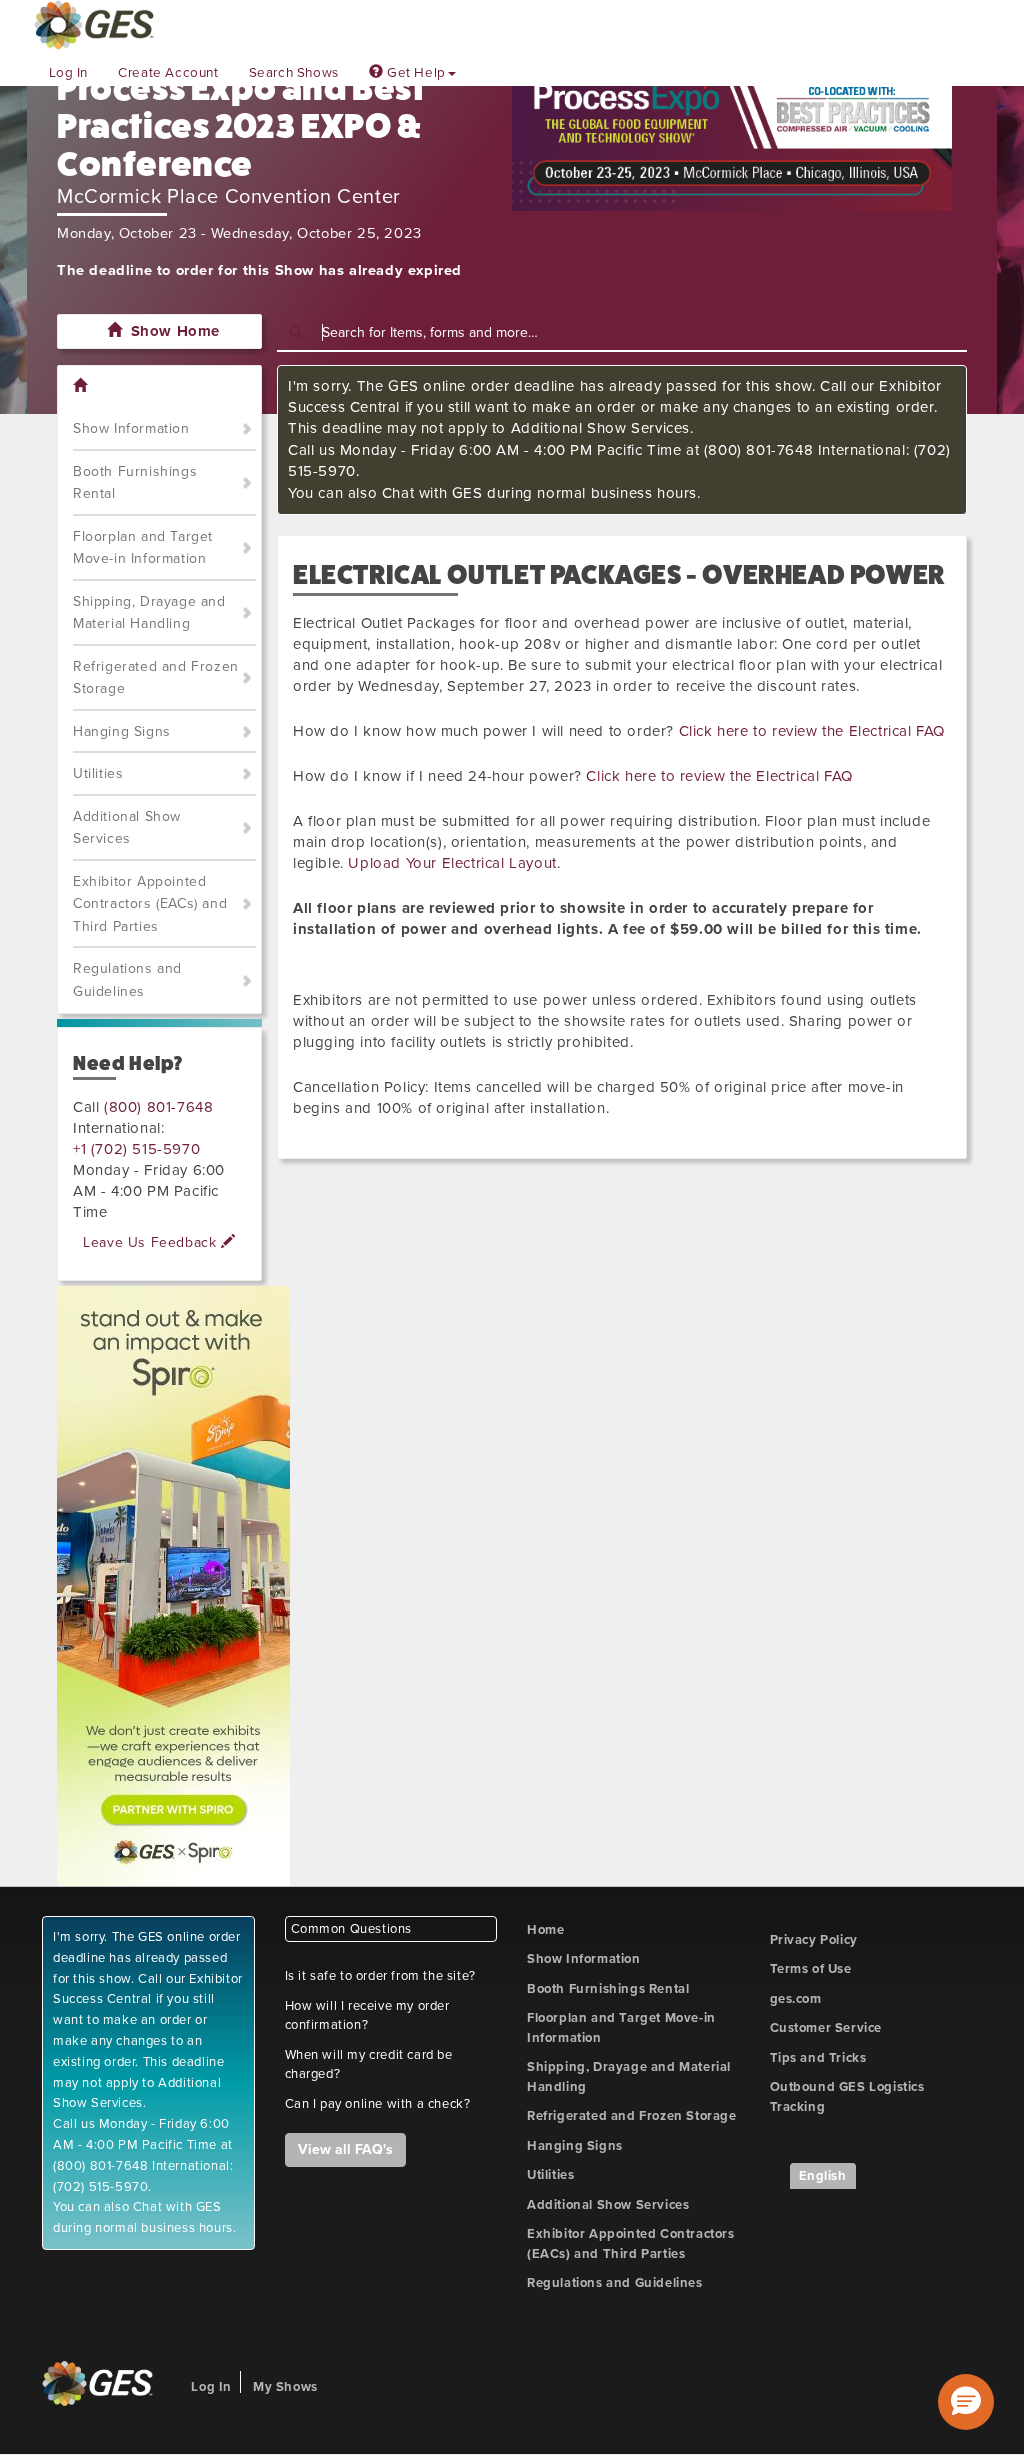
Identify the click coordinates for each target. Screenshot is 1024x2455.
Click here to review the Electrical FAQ (812, 731)
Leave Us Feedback (152, 1242)
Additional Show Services (127, 828)
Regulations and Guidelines (127, 980)
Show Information (131, 428)
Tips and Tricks (818, 2058)
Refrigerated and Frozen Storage (156, 678)
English (823, 2176)
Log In (69, 73)
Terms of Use (811, 1969)
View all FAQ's (345, 2149)
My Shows (285, 2387)
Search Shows (294, 73)
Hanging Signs (122, 731)
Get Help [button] (414, 73)
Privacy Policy (814, 1940)
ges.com (796, 1999)
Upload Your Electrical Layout (452, 863)
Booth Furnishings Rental (135, 483)
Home (545, 1930)
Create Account (168, 73)
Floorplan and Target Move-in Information (143, 548)
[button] (966, 2402)
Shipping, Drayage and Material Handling (149, 613)
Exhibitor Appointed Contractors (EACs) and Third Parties (150, 904)
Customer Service (826, 2028)
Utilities (98, 773)
